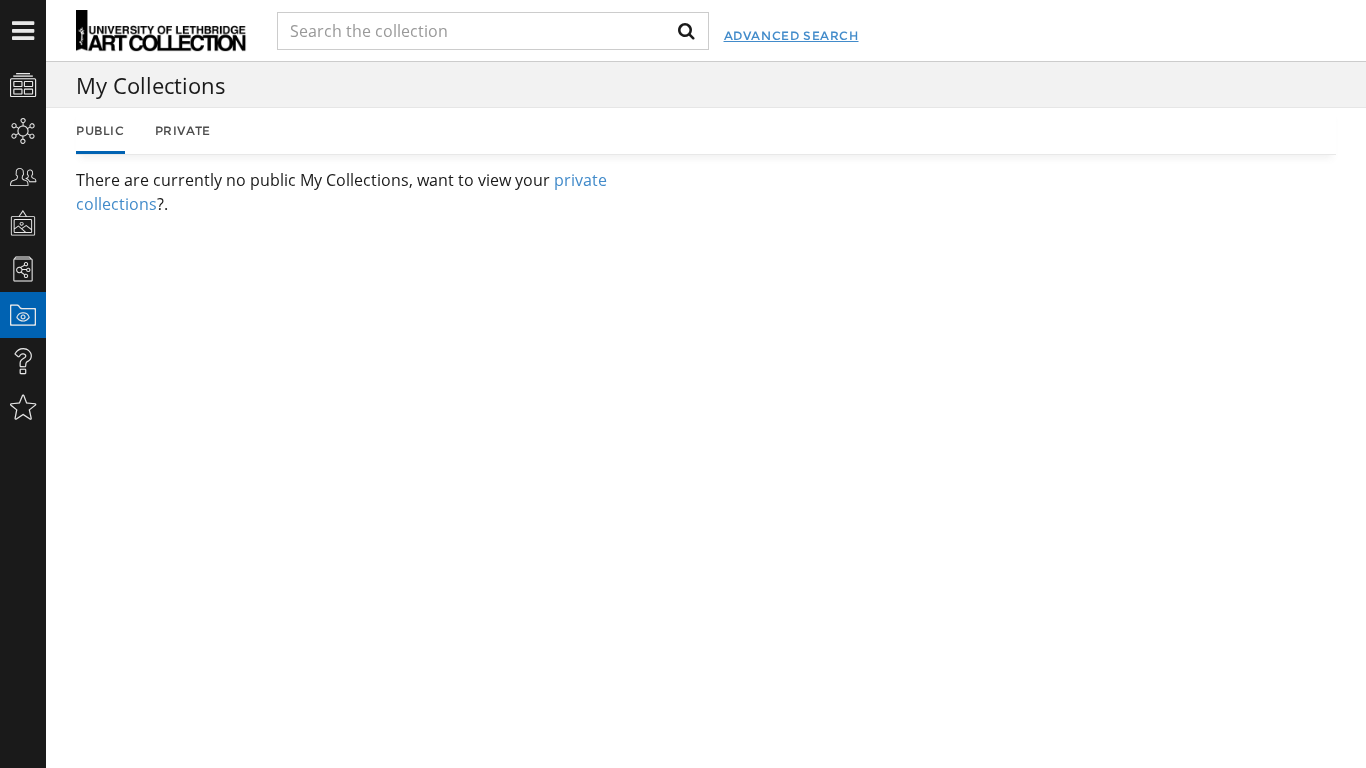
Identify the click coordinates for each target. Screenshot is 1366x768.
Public (100, 130)
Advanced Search (791, 35)
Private (183, 130)
